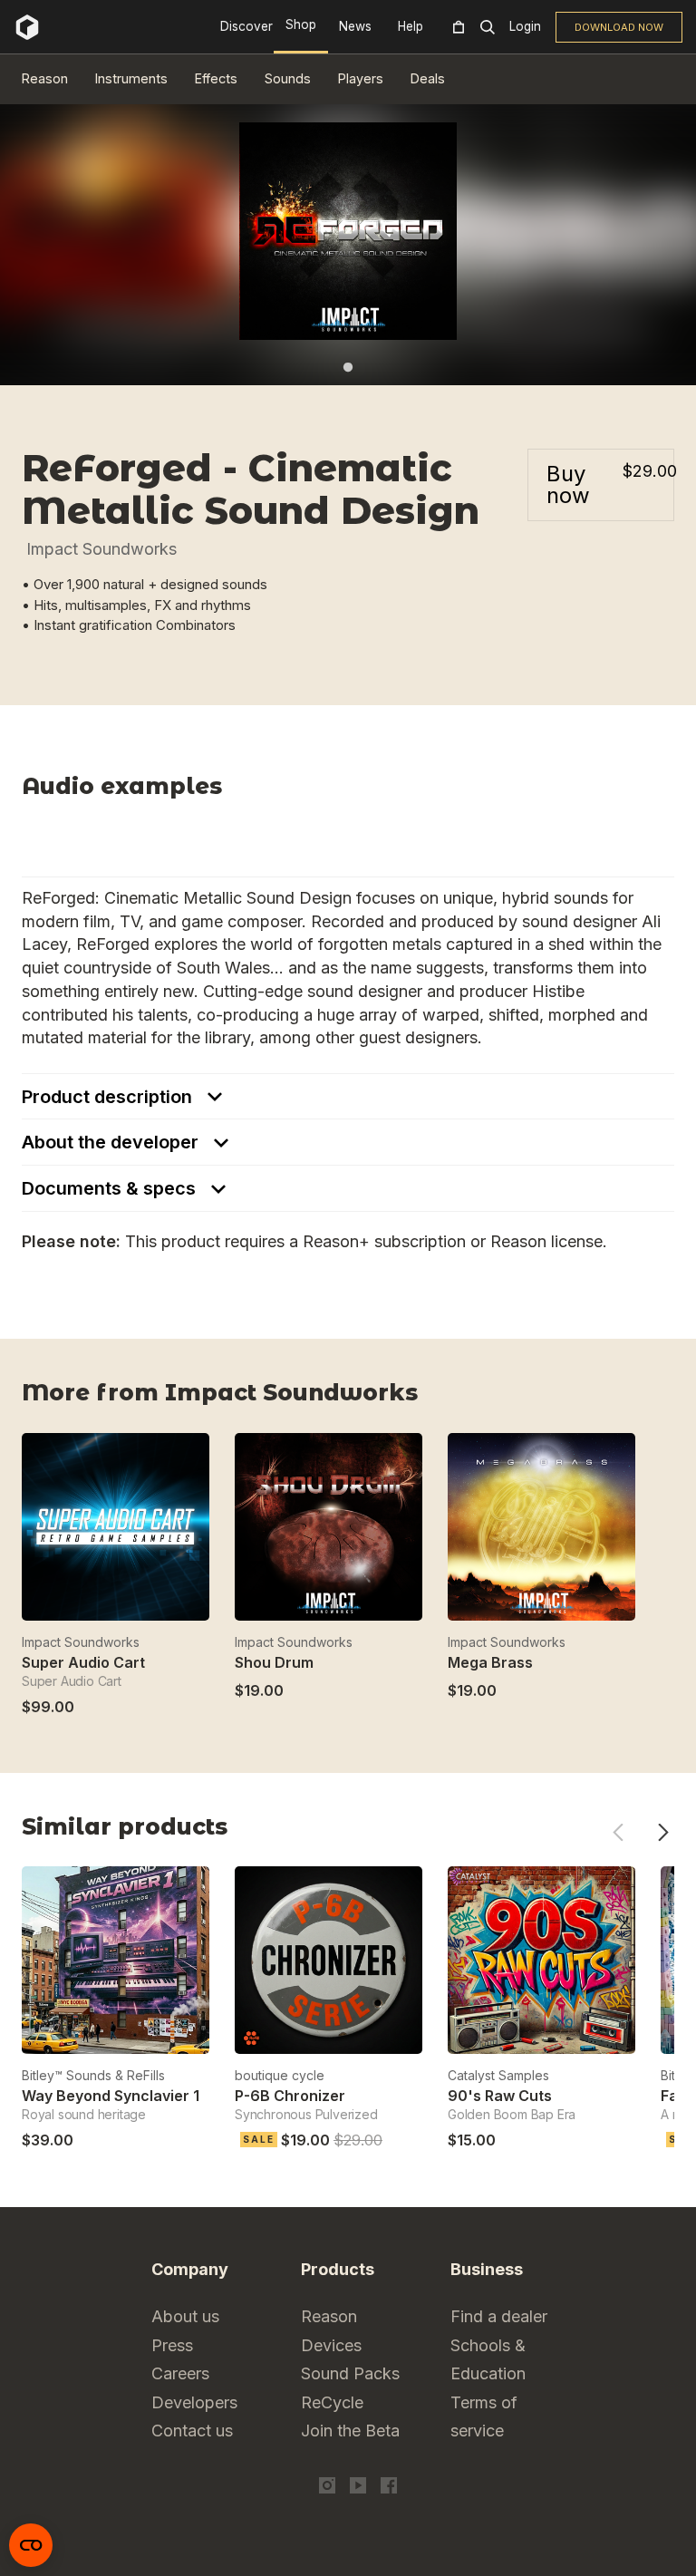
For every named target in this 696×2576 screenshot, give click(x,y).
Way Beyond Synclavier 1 (111, 2096)
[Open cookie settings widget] (31, 2545)
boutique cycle (280, 2075)
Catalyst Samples (498, 2075)
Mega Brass (490, 1662)
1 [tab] (348, 367)
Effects (216, 78)
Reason (45, 78)
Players (361, 78)
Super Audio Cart (83, 1662)
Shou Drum (274, 1662)
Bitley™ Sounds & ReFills (93, 2075)
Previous (618, 1832)
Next (663, 1832)
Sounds (288, 78)
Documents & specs (111, 1188)
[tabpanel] (348, 231)
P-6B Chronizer (290, 2096)
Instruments (131, 78)
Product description (109, 1097)
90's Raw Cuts (500, 2096)
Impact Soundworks (101, 549)
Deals (428, 78)
